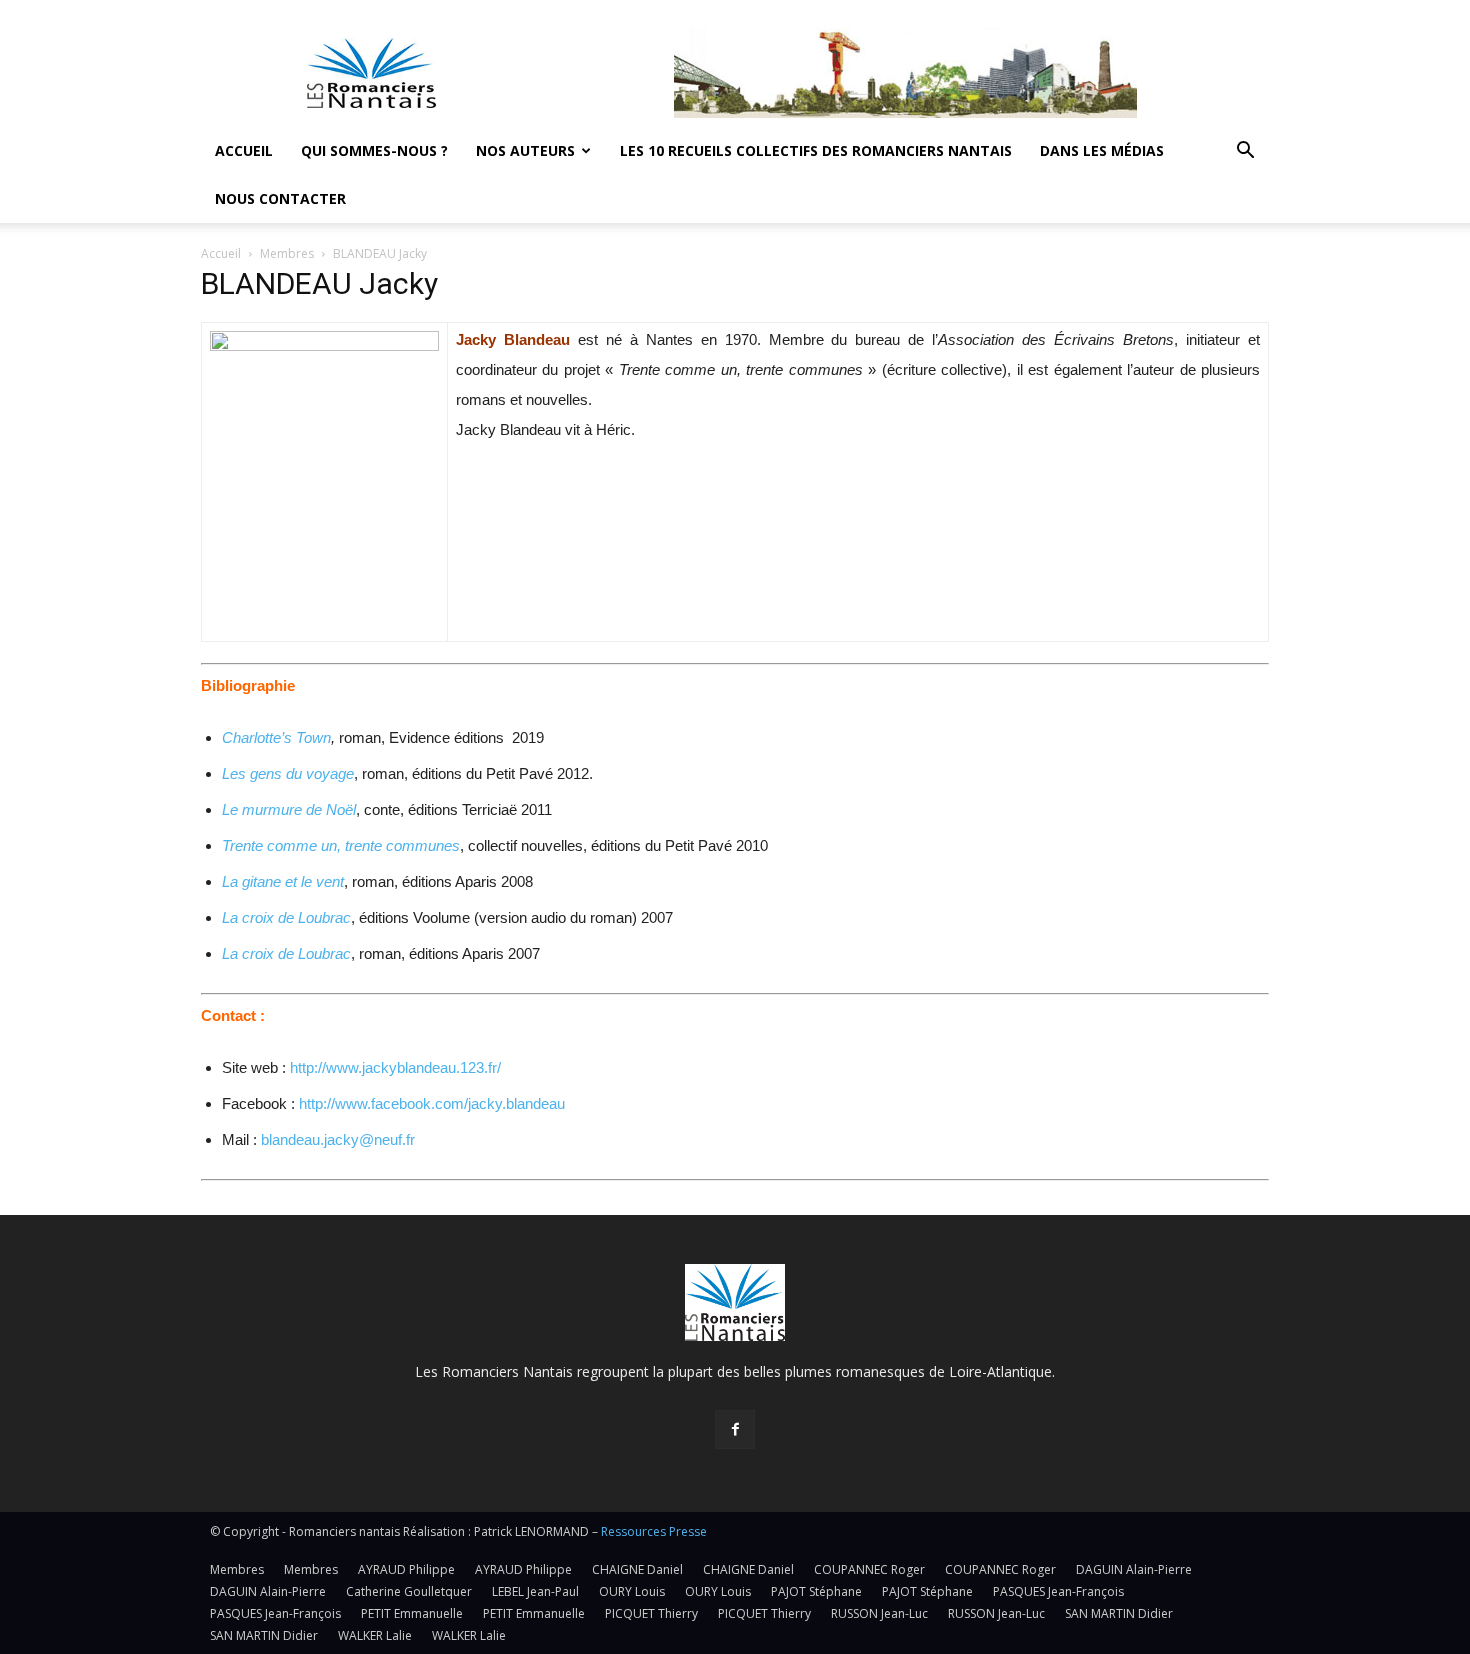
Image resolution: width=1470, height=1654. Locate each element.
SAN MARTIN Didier (1119, 1613)
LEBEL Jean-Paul (535, 1591)
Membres (287, 253)
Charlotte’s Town (276, 737)
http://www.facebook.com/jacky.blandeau (432, 1103)
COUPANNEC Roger (869, 1569)
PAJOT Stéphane (816, 1591)
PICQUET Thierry (651, 1613)
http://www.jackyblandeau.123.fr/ (395, 1067)
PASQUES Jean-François (1058, 1591)
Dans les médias (1102, 150)
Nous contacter (280, 198)
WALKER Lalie (375, 1635)
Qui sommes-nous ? (374, 150)
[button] (1245, 152)
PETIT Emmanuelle (412, 1613)
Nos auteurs (525, 150)
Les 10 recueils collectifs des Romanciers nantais (816, 150)
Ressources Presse (654, 1531)
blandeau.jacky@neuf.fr (338, 1139)
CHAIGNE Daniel (637, 1569)
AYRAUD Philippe (406, 1569)
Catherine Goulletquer (409, 1591)
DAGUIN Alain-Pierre (1134, 1569)
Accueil (244, 150)
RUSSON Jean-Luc (879, 1613)
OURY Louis (632, 1591)
